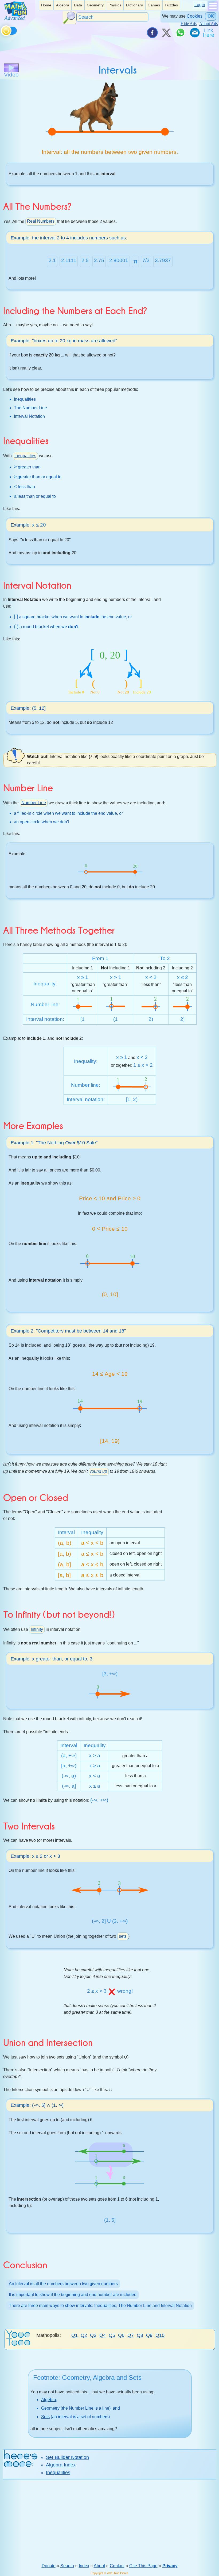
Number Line (34, 803)
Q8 (140, 2335)
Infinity (37, 1629)
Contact (117, 2566)
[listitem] (46, 5)
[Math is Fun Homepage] (16, 18)
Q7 (131, 2335)
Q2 (84, 2335)
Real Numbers (41, 221)
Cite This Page (143, 2566)
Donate (49, 2566)
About (99, 2566)
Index (84, 2566)
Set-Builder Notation (67, 2457)
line (106, 2408)
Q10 (160, 2335)
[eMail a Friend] (194, 33)
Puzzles (171, 5)
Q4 (103, 2335)
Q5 (112, 2335)
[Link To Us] (209, 33)
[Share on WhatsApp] (180, 33)
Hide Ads (189, 24)
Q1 (75, 2335)
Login (200, 5)
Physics (115, 5)
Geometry (95, 5)
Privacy (170, 2566)
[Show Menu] (213, 10)
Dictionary (134, 5)
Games (154, 5)
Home (46, 5)
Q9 (149, 2335)
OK (211, 16)
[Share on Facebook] (152, 33)
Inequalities (25, 456)
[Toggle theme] (2, 30)
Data (78, 5)
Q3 (93, 2335)
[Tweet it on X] (166, 33)
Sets (45, 2417)
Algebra (63, 5)
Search (67, 2566)
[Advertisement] (110, 2521)
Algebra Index (61, 2465)
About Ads (208, 24)
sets (123, 1936)
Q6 (121, 2335)
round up (99, 1471)
